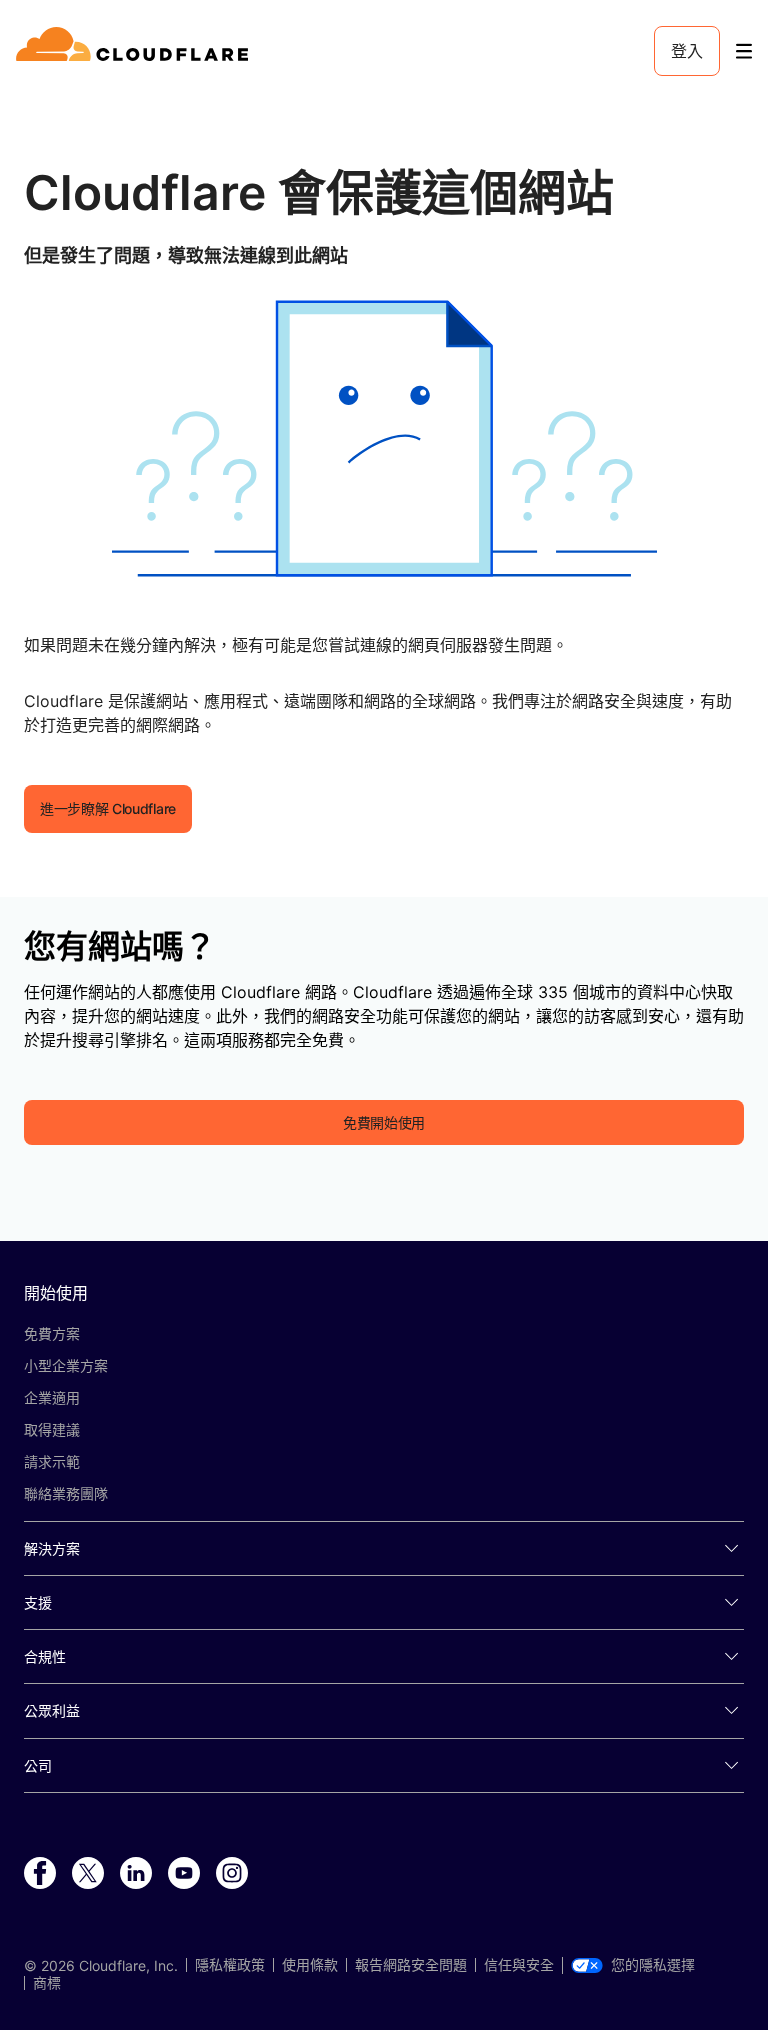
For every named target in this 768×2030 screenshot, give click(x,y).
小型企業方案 (66, 1365)
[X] (88, 1874)
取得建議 (52, 1429)
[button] (384, 438)
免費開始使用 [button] (384, 1122)
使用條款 (310, 1965)
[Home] (135, 51)
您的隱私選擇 (653, 1965)
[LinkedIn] (136, 1874)
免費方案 (52, 1333)
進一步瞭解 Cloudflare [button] (108, 808)
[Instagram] (232, 1874)
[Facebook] (40, 1874)
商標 (47, 1983)
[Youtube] (184, 1874)
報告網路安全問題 (411, 1965)
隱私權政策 (230, 1965)
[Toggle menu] (744, 51)
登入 (687, 51)
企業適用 (52, 1397)
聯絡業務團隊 (66, 1493)
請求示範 (52, 1461)
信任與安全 (519, 1965)
